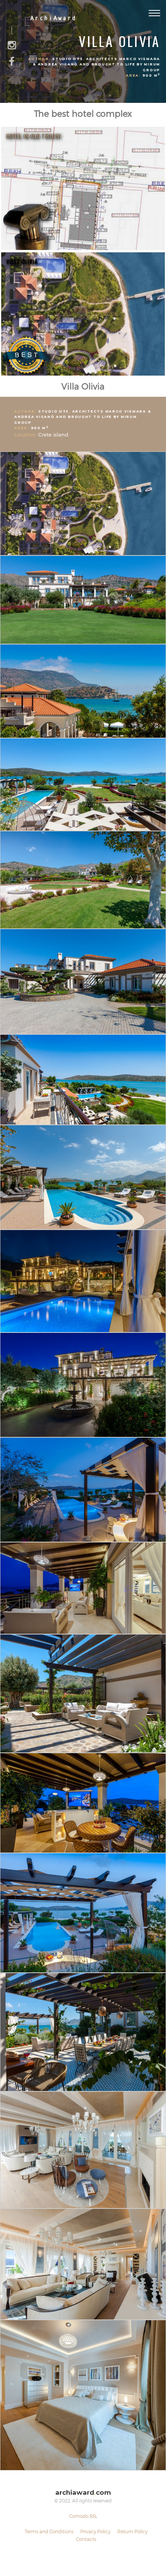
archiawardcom (83, 2493)
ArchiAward (53, 18)
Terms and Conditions (49, 2531)
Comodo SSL (83, 2516)
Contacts (86, 2539)
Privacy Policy (95, 2531)
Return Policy (132, 2531)
